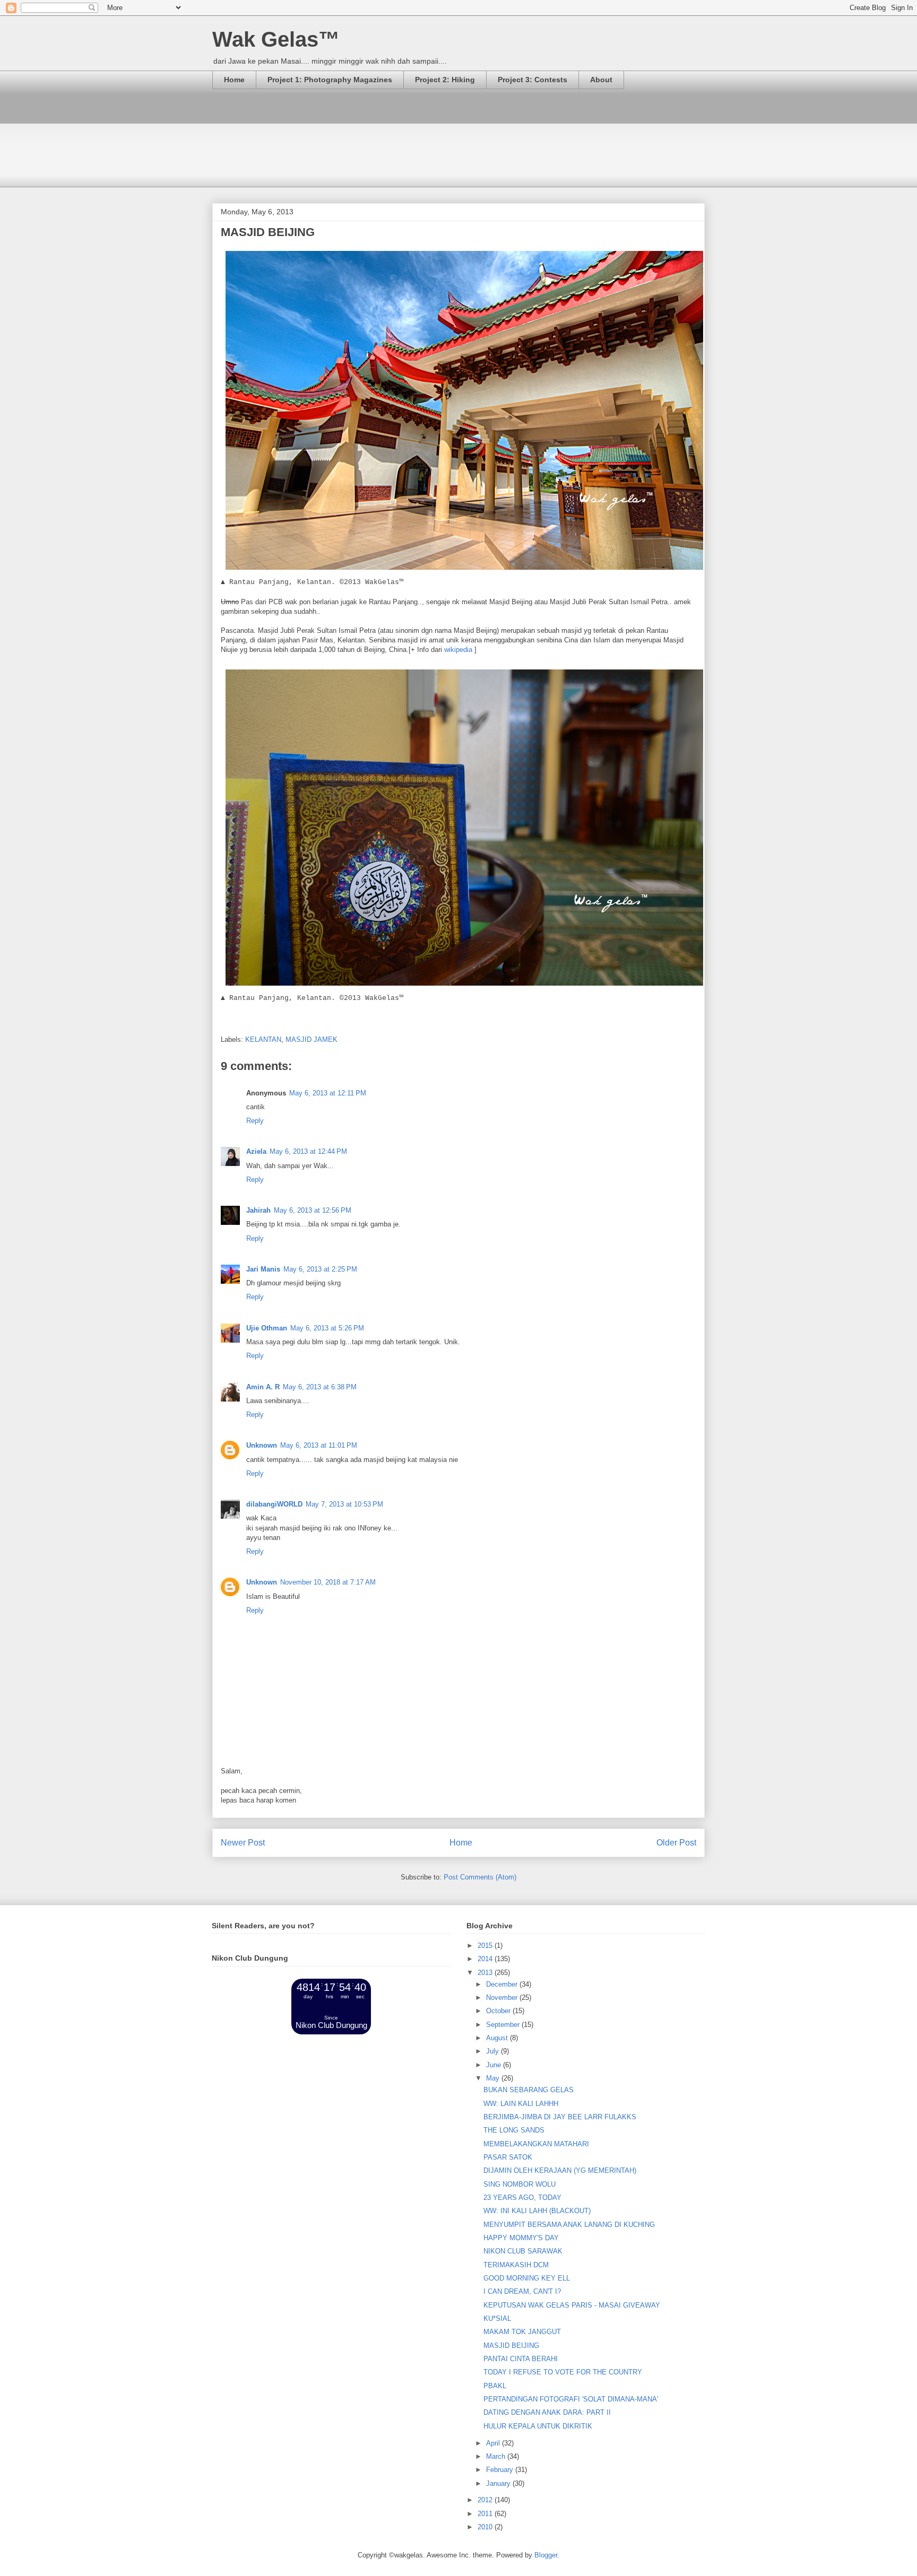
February (501, 2470)
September (504, 2025)
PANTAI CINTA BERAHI (521, 2359)
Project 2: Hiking (445, 80)
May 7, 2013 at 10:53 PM (344, 1504)
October (499, 2011)
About (601, 80)
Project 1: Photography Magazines (330, 80)
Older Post (676, 1843)
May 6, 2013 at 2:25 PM (320, 1269)
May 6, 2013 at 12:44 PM (308, 1151)
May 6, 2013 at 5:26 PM (327, 1328)
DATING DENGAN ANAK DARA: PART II (547, 2412)
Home (234, 80)
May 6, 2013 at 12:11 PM (328, 1093)
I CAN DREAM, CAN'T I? (522, 2291)
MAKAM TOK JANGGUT (522, 2332)
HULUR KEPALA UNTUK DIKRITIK (538, 2426)
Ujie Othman (267, 1328)
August (498, 2038)
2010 (486, 2527)
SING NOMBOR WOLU (520, 2184)
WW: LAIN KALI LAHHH (521, 2104)
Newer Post (243, 1843)
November (503, 1998)
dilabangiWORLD (274, 1504)
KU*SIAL (497, 2318)
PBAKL (495, 2386)
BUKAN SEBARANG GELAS (529, 2090)
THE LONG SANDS (514, 2130)
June (495, 2065)
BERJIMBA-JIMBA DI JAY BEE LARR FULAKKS (560, 2117)
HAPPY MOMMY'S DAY (521, 2238)
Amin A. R (263, 1387)
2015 (486, 1946)
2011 (486, 2514)
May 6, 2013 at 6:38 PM (320, 1387)
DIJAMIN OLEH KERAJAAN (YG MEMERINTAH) (560, 2170)
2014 (486, 1959)
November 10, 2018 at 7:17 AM (328, 1582)
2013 (486, 1973)
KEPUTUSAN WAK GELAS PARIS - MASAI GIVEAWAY (572, 2305)
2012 (486, 2500)
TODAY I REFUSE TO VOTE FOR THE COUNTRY (563, 2372)
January (499, 2483)
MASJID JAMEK (312, 1039)
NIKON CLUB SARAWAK (523, 2251)
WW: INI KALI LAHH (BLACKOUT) (537, 2211)
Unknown (262, 1445)
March (497, 2456)
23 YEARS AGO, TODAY (522, 2198)
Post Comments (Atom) (480, 1877)
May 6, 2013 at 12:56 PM (313, 1210)
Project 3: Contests (533, 80)
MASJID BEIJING (511, 2346)
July (494, 2051)
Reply (255, 1121)
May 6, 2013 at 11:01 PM (319, 1445)
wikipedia (458, 650)
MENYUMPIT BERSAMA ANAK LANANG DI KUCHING (569, 2225)
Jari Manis (263, 1269)
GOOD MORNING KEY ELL (527, 2278)
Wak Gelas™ (276, 39)
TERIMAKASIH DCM (516, 2265)
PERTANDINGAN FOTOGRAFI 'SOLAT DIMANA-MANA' (571, 2399)
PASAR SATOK (508, 2157)
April (494, 2443)
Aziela (256, 1151)
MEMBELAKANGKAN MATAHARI (536, 2144)
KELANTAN (263, 1039)
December (503, 1984)
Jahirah (258, 1210)
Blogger (546, 2555)
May (494, 2078)
